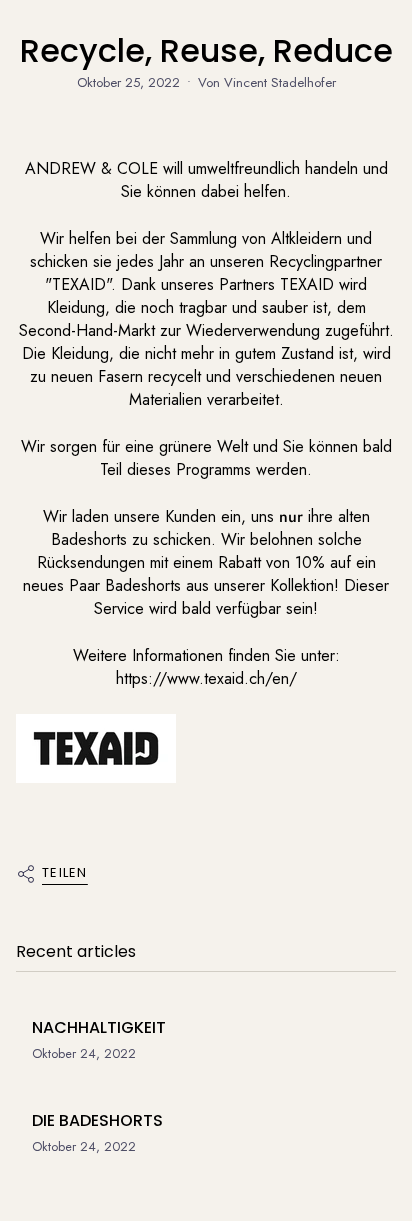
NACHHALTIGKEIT (99, 1027)
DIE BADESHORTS (97, 1120)
